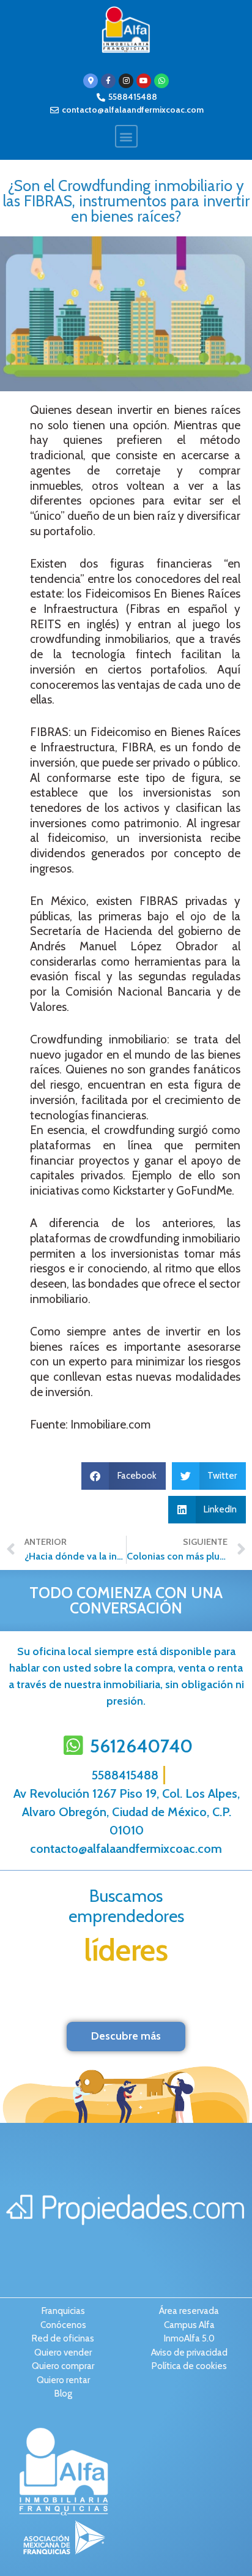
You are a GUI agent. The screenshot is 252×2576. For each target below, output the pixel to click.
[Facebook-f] (108, 81)
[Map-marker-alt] (91, 81)
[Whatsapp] (161, 81)
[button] (126, 136)
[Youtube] (144, 81)
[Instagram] (126, 81)
